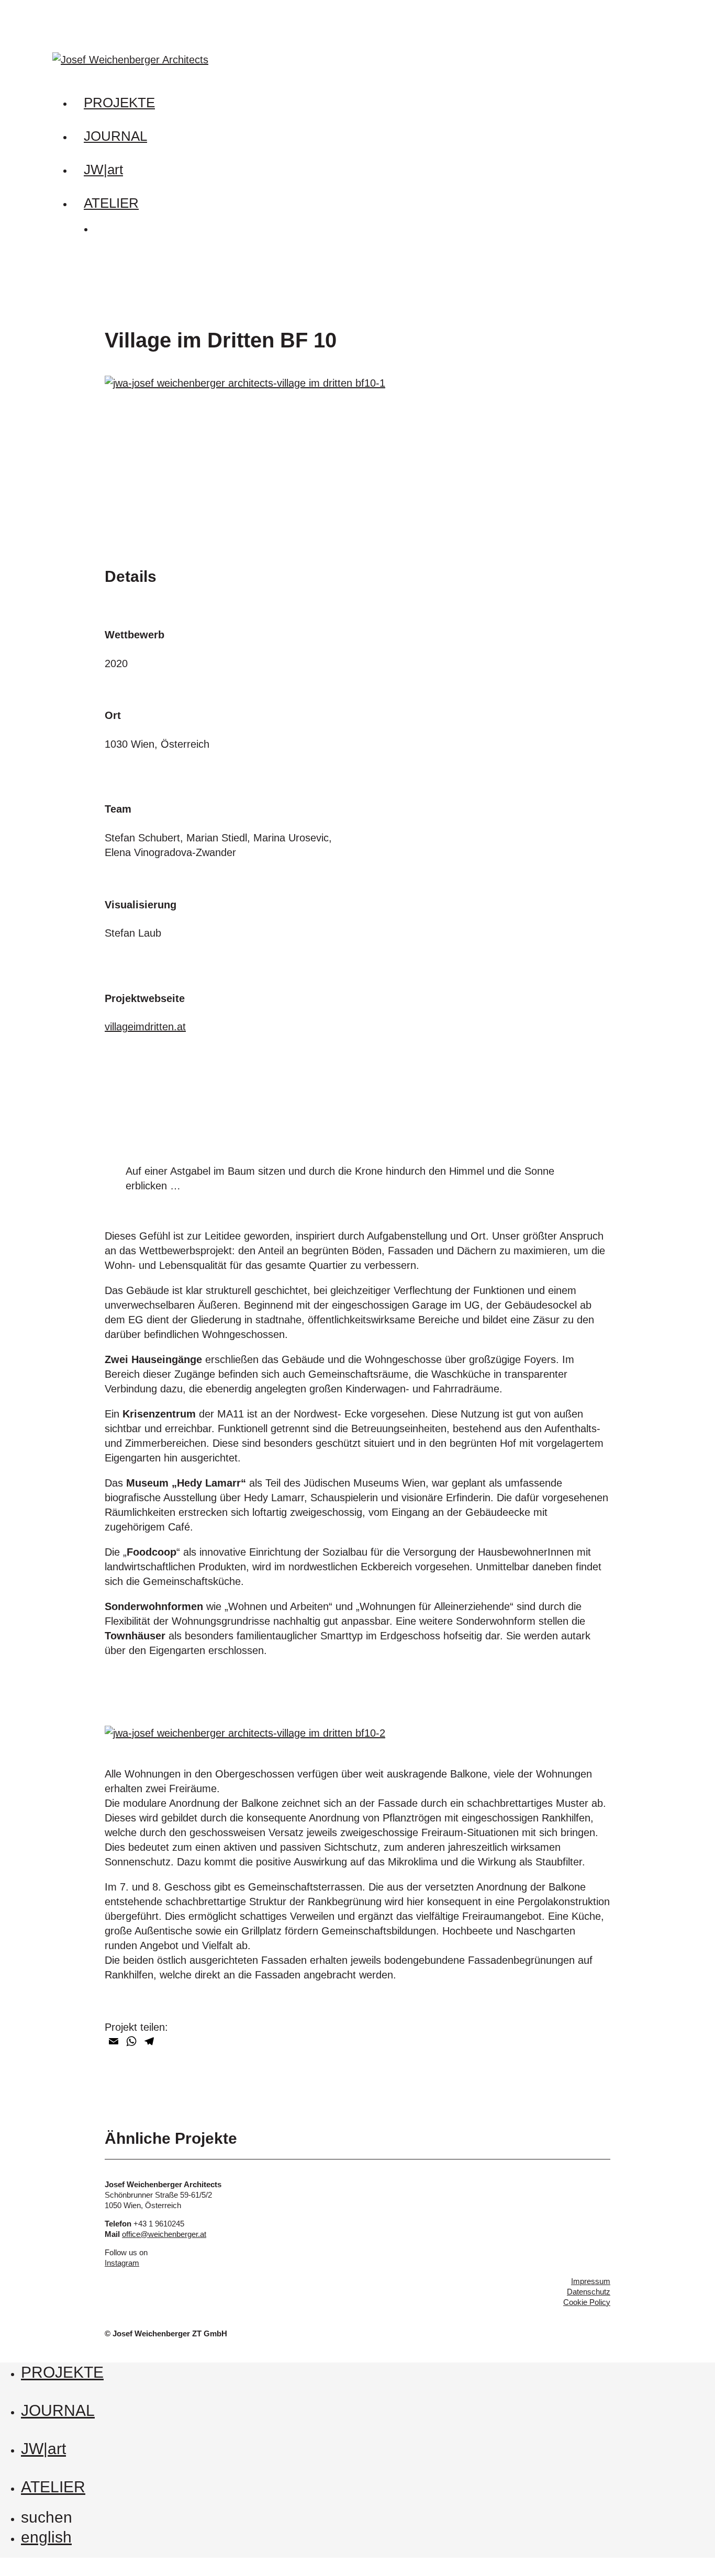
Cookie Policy (587, 2302)
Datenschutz (589, 2292)
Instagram (122, 2263)
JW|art (43, 2449)
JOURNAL (58, 2410)
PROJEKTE (62, 2372)
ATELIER (53, 2487)
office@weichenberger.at (164, 2234)
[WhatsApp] (131, 2041)
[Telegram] (149, 2041)
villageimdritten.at (145, 1027)
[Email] (114, 2041)
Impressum (591, 2281)
